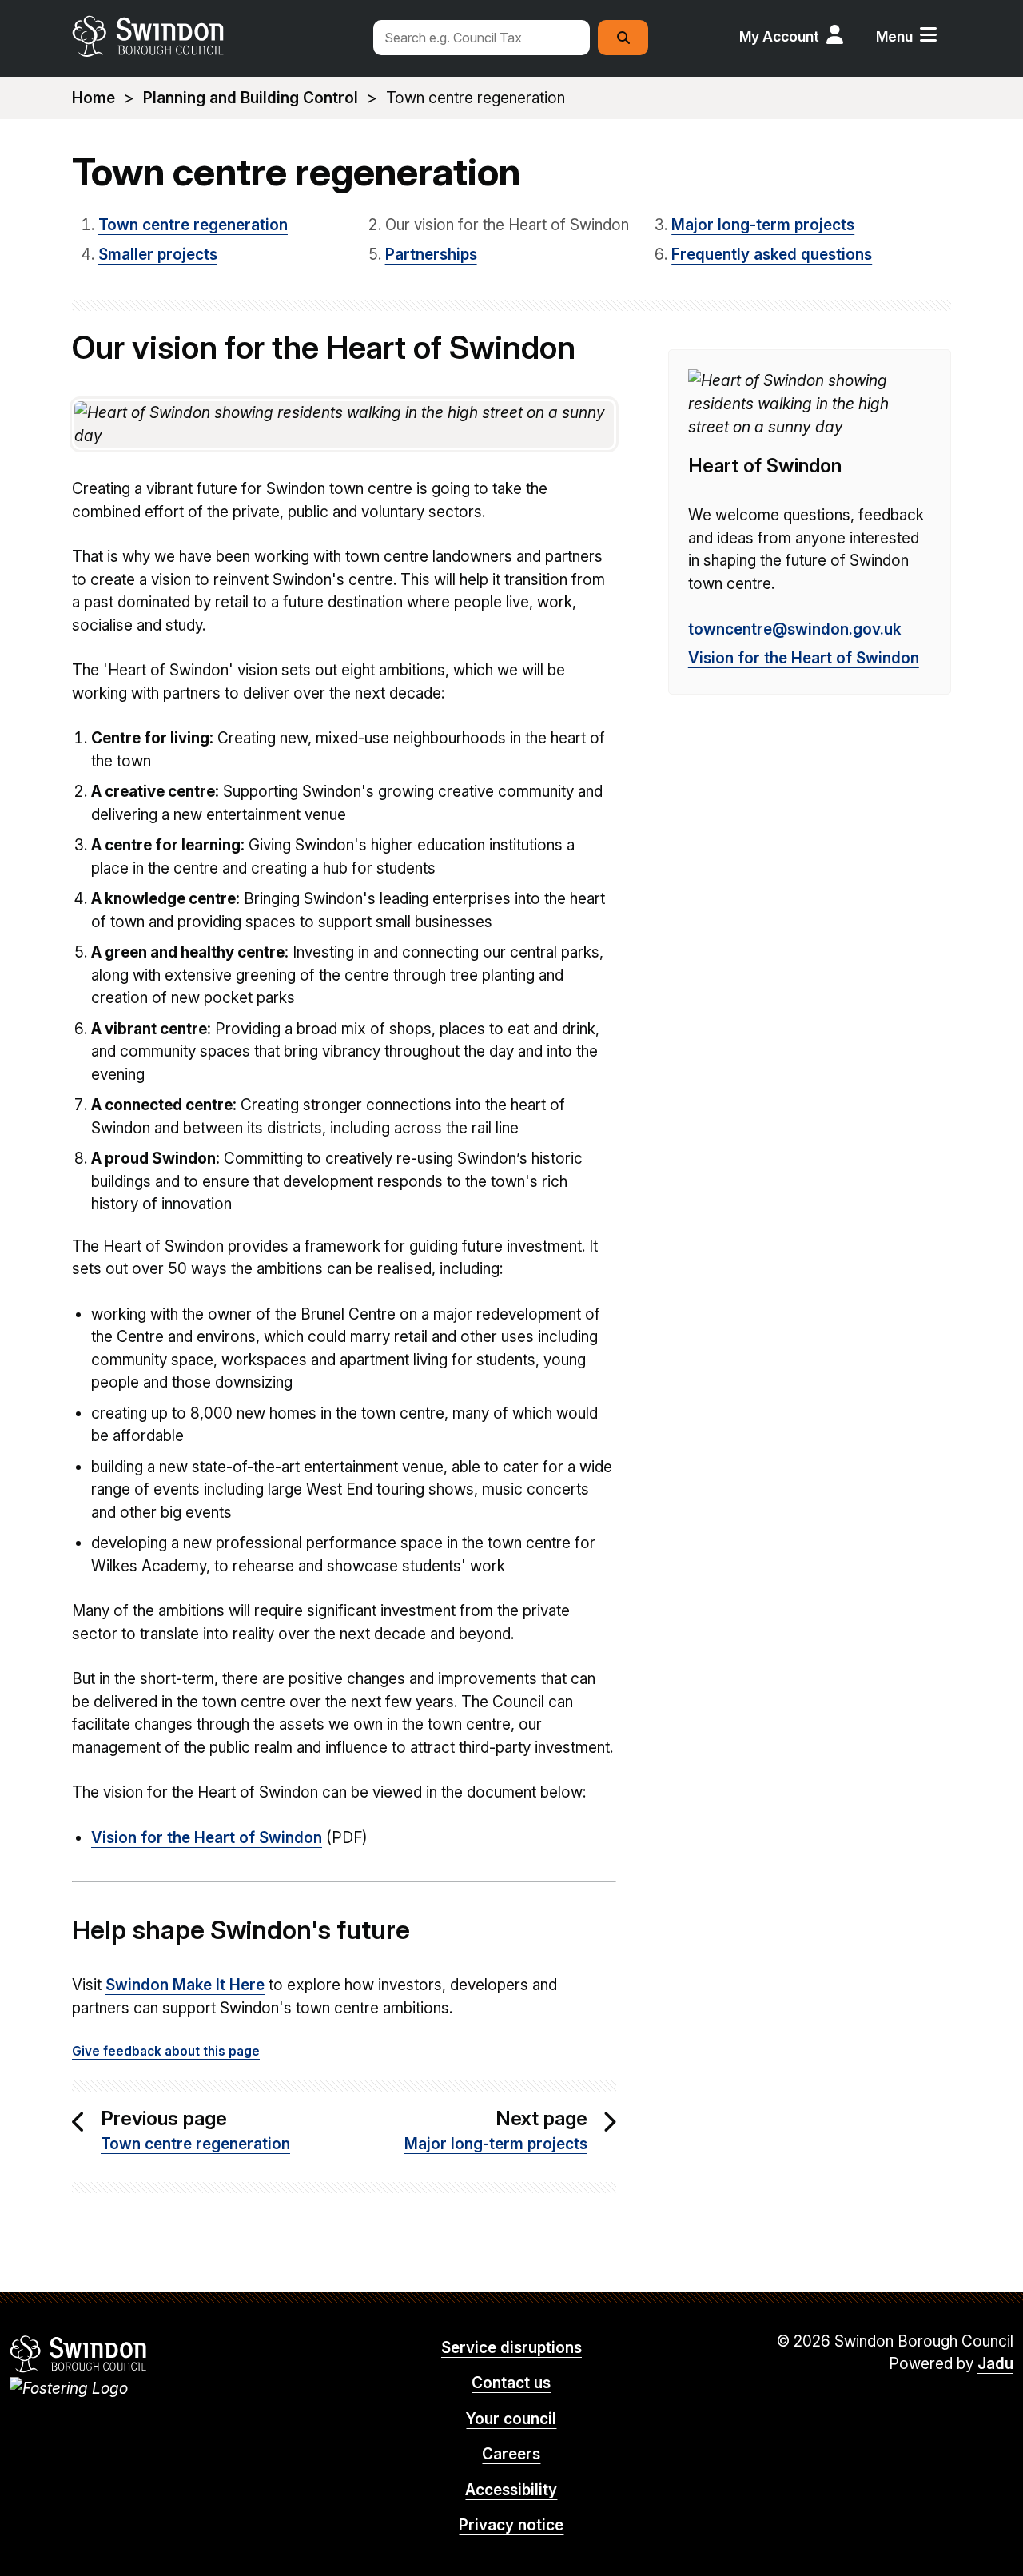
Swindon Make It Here (185, 1985)
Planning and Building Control (251, 98)
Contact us (511, 2383)
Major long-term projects (763, 225)
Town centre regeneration (193, 225)
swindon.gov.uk (213, 36)
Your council (511, 2419)
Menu (894, 36)
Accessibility (511, 2490)
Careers (511, 2454)
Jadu (995, 2364)
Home (94, 98)
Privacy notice (511, 2525)
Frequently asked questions (772, 255)
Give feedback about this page (166, 2051)
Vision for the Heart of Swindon (207, 1838)
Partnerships (431, 255)
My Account (779, 36)
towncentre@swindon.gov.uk (794, 629)
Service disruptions (511, 2348)
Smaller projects (158, 255)
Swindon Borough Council (79, 2354)
